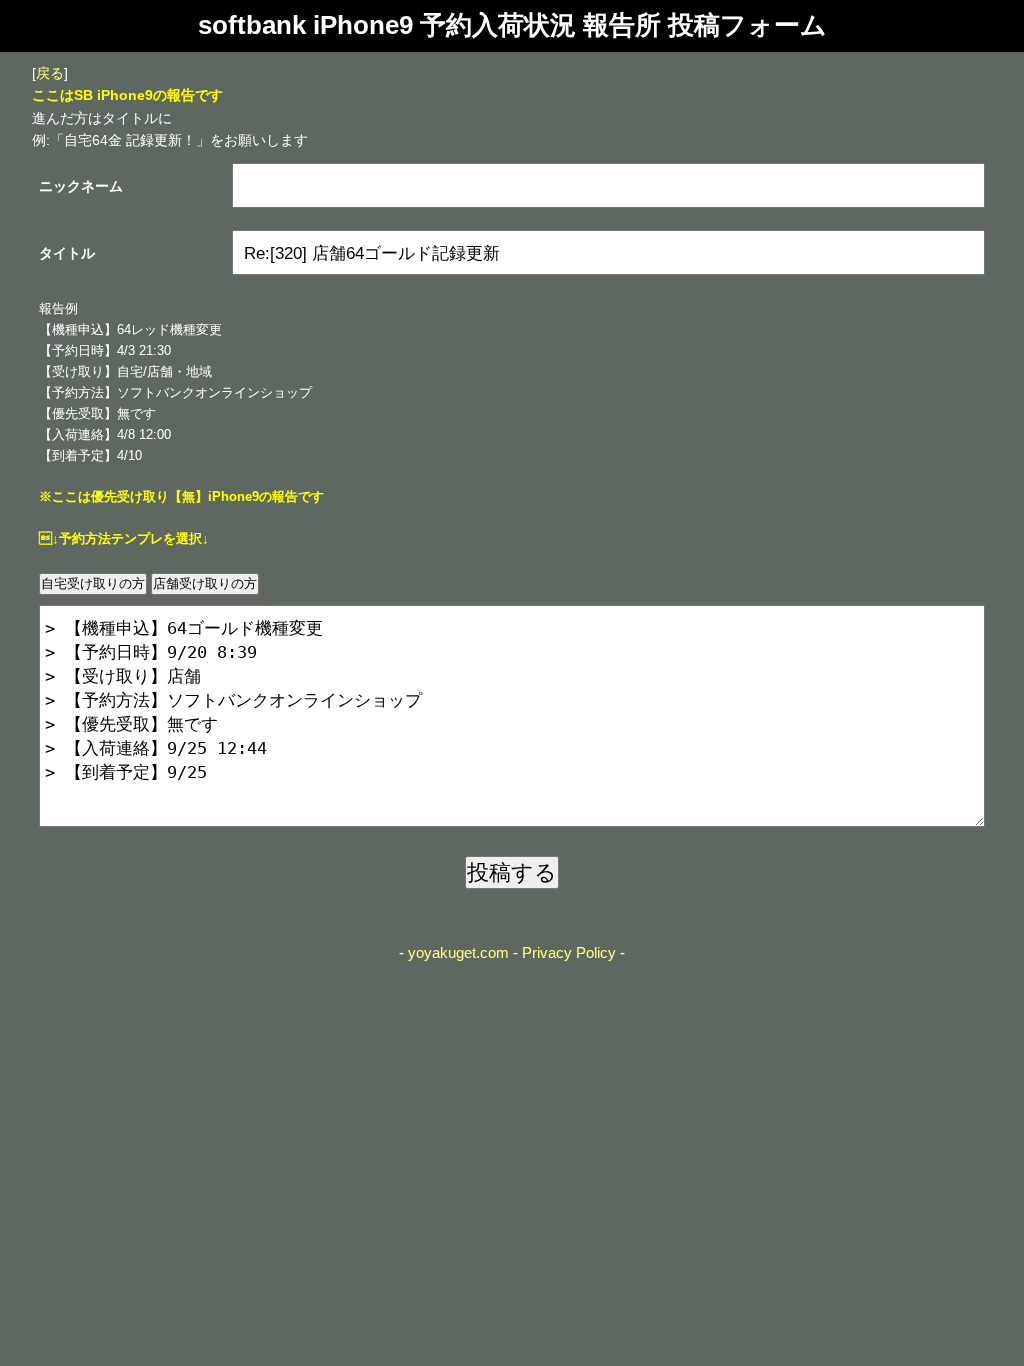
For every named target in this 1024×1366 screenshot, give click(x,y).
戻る (50, 73)
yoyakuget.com (458, 952)
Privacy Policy (569, 952)
